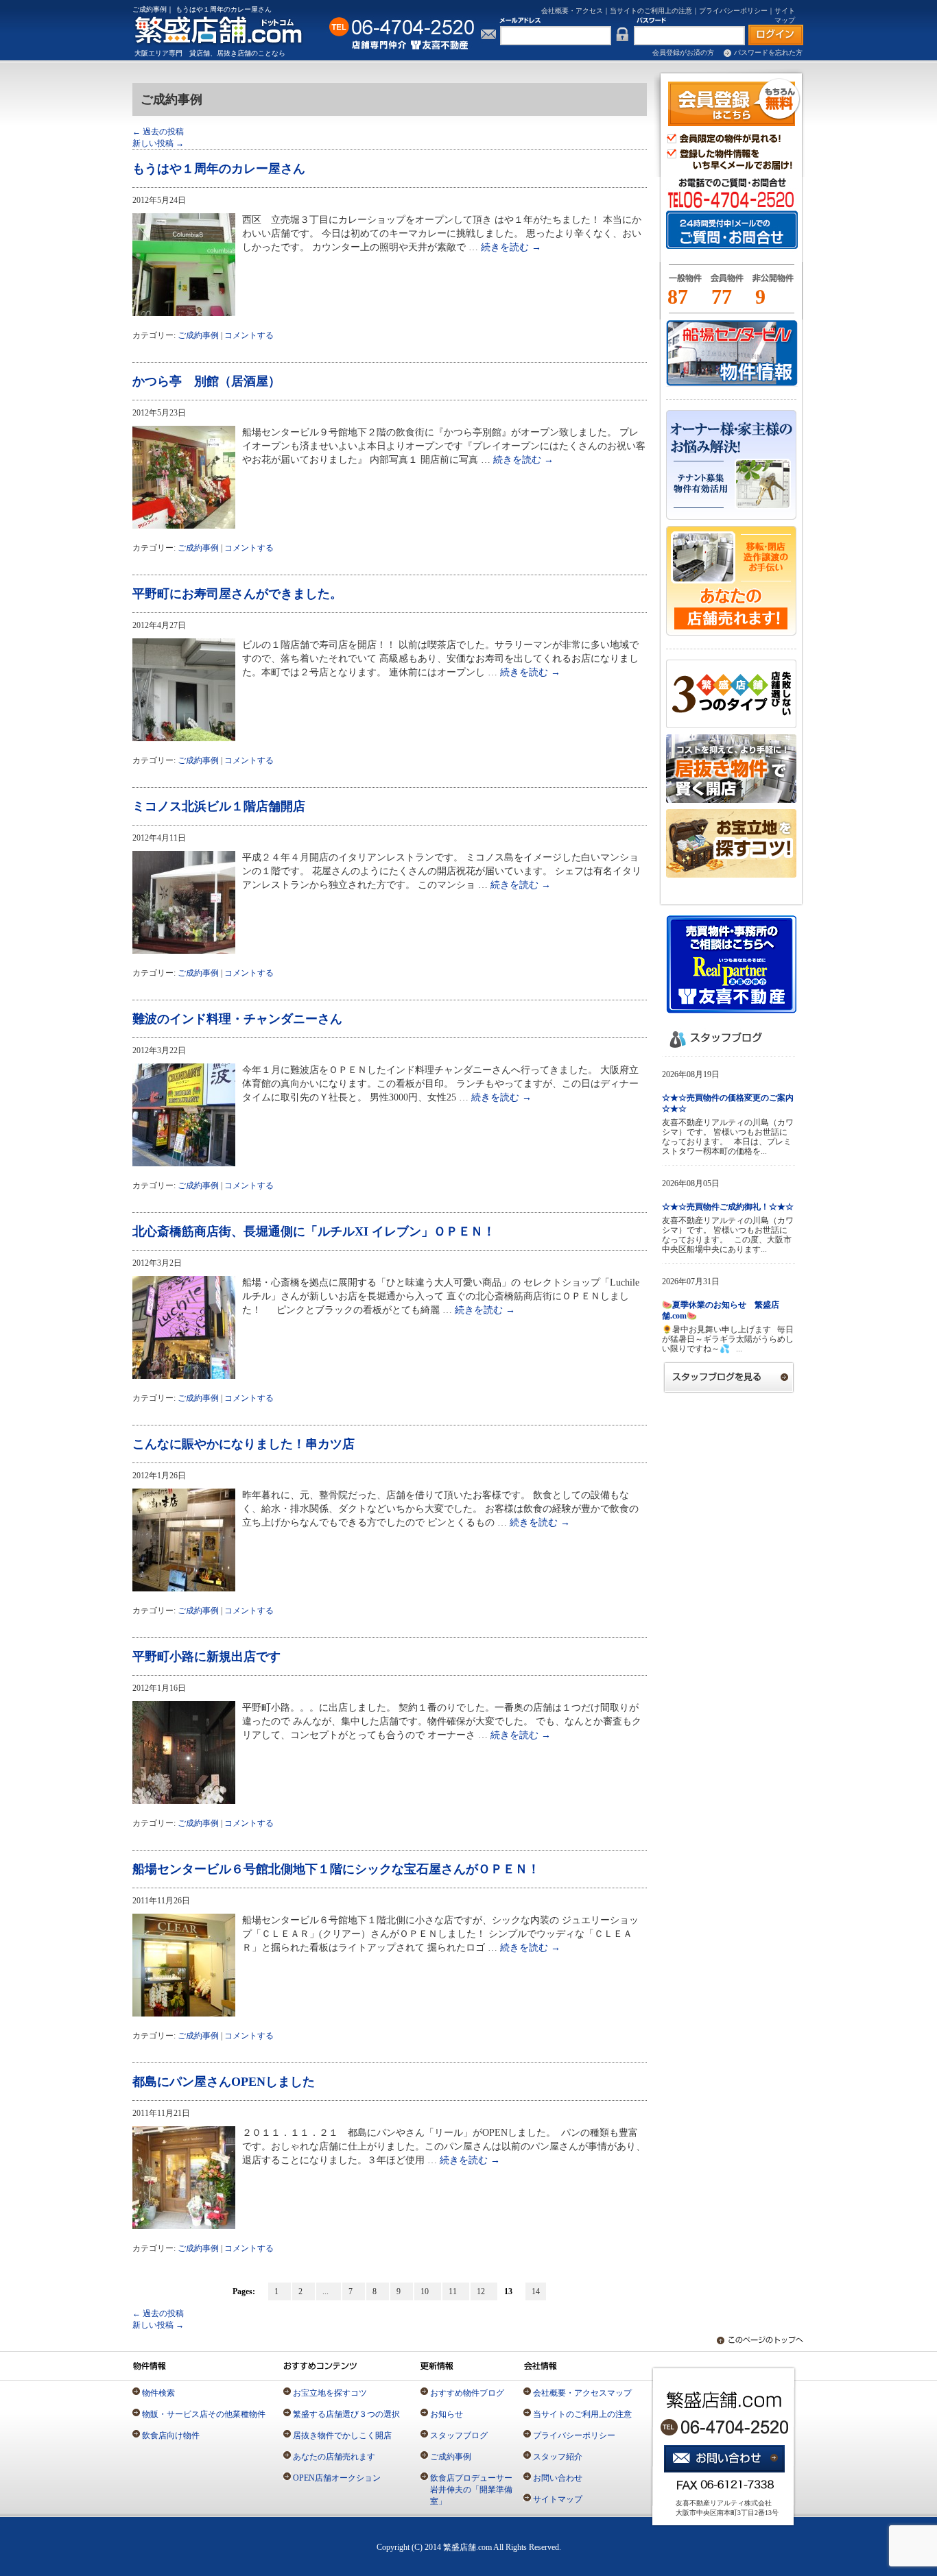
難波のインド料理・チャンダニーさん (237, 1019)
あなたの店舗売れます (334, 2457)
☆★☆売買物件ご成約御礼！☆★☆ (728, 1207)
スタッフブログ (459, 2435)
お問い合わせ (558, 2478)
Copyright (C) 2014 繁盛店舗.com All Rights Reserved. (469, 2547)
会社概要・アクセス (572, 11)
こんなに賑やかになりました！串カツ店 (244, 1444)
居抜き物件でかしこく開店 (342, 2435)
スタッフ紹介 (558, 2457)
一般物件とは (683, 284)
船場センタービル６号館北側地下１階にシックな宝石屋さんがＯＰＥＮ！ (336, 1869)
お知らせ (447, 2414)
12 (484, 2291)
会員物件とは (726, 284)
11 (456, 2291)
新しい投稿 (158, 143)
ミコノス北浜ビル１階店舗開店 (219, 806)
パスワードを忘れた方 (768, 52)
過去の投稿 (158, 132)
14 (536, 2291)
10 (428, 2291)
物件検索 (158, 2393)
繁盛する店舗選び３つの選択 (346, 2414)
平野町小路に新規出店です (206, 1657)
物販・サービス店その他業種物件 (204, 2414)
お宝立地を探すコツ (330, 2393)
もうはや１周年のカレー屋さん (219, 169)
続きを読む (511, 247)
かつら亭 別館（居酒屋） (206, 381)
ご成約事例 (198, 335)
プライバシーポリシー (733, 11)
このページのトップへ (753, 2340)
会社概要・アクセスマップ (582, 2393)
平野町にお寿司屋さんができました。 (237, 594)
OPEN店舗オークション (337, 2478)
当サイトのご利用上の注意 (651, 11)
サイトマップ (558, 2499)
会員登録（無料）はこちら (734, 102)
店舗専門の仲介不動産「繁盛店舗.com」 (226, 30)
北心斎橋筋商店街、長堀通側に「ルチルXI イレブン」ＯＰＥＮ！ (314, 1231)
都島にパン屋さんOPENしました (224, 2082)
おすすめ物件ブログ (467, 2393)
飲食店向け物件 (171, 2435)
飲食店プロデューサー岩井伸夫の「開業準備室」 (471, 2490)
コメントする (249, 335)
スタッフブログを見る (729, 1377)
